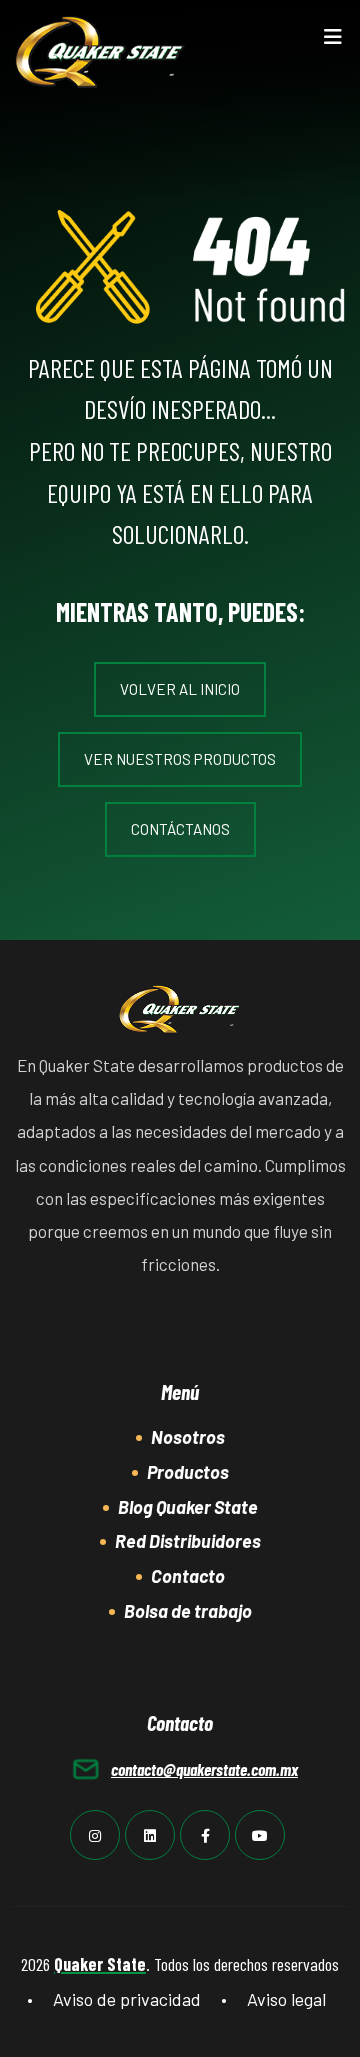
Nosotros (188, 1437)
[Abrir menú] (333, 41)
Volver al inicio (180, 689)
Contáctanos (180, 829)
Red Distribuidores (188, 1541)
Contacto (188, 1576)
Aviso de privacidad (127, 1999)
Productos (188, 1472)
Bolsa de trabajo (188, 1611)
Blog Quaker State (188, 1507)
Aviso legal (286, 1999)
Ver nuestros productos (180, 759)
